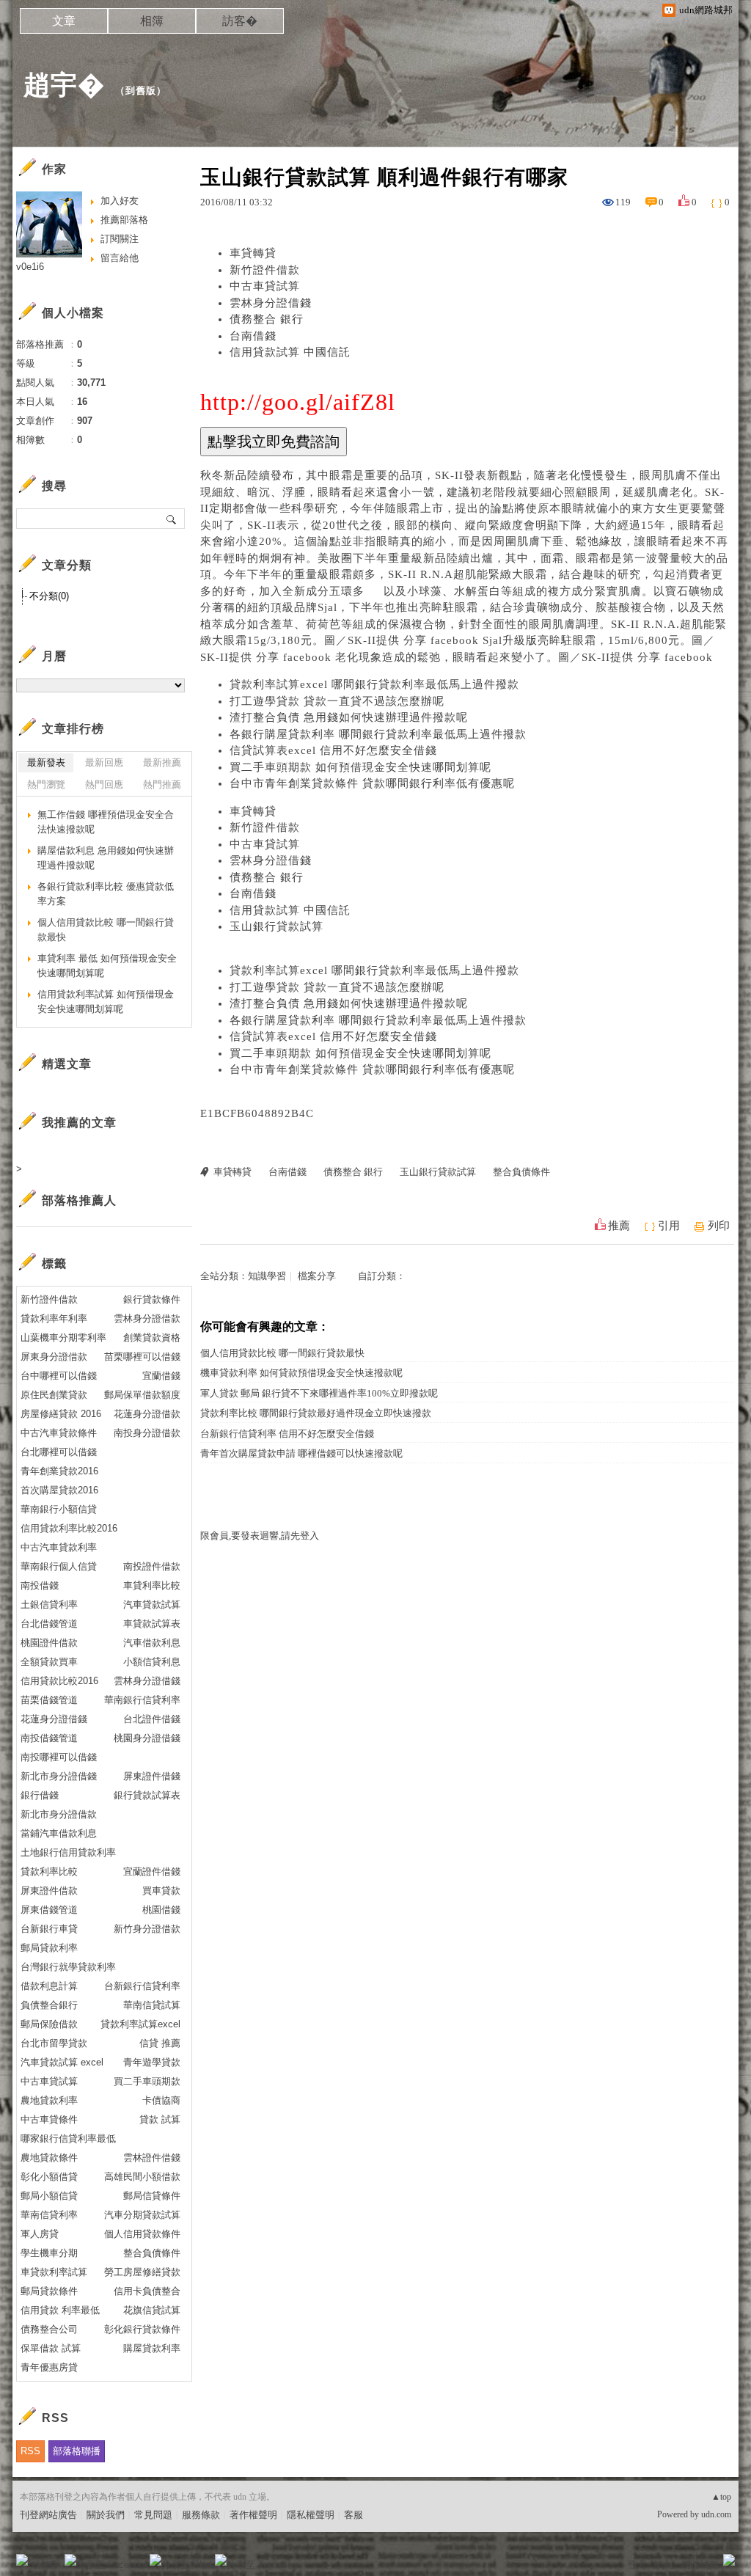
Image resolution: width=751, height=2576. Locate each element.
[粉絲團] (22, 2560)
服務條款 (201, 2515)
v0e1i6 (30, 267)
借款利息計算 (49, 1986)
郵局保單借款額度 (142, 1395)
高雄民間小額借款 (142, 2177)
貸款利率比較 (49, 1871)
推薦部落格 (124, 220)
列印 (719, 1226)
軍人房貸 (40, 2234)
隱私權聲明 (311, 2515)
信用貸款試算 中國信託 (290, 352)
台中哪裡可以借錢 (59, 1376)
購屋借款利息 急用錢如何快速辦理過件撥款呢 (106, 858)
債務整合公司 (49, 2329)
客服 (353, 2515)
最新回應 (104, 762)
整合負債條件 (521, 1172)
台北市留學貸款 (54, 2043)
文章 (64, 21)
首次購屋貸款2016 (59, 1490)
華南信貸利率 (49, 2215)
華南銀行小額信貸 (59, 1509)
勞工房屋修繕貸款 (142, 2272)
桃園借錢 (161, 1910)
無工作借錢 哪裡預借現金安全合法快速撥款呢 (106, 822)
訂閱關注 (120, 239)
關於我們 (106, 2515)
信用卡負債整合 (147, 2291)
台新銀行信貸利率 (142, 1986)
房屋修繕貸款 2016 (61, 1414)
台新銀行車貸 (49, 1929)
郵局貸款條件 (49, 2291)
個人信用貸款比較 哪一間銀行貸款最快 (282, 1353)
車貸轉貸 (253, 253)
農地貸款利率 (49, 2100)
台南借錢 (253, 336)
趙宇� (64, 85)
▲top (721, 2497)
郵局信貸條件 (152, 2196)
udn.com (716, 2514)
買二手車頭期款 (147, 2081)
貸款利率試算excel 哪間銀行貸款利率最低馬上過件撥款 (374, 684)
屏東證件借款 (49, 1891)
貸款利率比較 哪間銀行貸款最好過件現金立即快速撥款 (316, 1413)
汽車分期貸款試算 (142, 2215)
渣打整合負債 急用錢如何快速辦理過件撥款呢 (349, 717)
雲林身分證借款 (147, 1318)
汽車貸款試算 (152, 1604)
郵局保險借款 (49, 2024)
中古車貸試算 (265, 286)
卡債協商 (161, 2100)
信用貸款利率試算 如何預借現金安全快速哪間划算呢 (106, 1002)
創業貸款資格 (152, 1338)
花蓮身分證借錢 (54, 1719)
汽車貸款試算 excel (62, 2062)
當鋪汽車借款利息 (59, 1833)
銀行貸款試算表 (147, 1795)
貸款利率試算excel (140, 2024)
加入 (663, 2565)
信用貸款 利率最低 (60, 2310)
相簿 (152, 21)
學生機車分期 (49, 2253)
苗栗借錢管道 (49, 1700)
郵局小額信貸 (49, 2196)
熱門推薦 (162, 784)
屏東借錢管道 (49, 1910)
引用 (669, 1226)
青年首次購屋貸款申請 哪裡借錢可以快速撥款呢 (301, 1453)
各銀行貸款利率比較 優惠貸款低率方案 (106, 894)
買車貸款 (161, 1891)
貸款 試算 (160, 2119)
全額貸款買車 (49, 1662)
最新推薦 (162, 762)
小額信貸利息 (152, 1662)
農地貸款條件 (49, 2158)
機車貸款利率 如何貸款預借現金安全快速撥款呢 (301, 1373)
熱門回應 (104, 784)
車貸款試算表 (152, 1624)
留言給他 (120, 258)
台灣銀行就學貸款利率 (68, 1967)
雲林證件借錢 (152, 2158)
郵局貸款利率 (49, 1948)
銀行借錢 (40, 1795)
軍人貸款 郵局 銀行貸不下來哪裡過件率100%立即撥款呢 (319, 1393)
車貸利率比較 (152, 1585)
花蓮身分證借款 (147, 1414)
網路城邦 (700, 2565)
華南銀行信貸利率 (142, 1700)
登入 (637, 2565)
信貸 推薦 (160, 2043)
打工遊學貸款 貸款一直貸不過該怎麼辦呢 (337, 701)
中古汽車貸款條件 (59, 1433)
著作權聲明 (253, 2515)
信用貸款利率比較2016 (69, 1528)
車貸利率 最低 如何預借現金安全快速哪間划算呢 (107, 966)
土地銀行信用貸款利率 (68, 1852)
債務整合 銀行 (267, 319)
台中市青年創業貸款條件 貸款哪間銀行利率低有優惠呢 (372, 783)
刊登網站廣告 (48, 2515)
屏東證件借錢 (152, 1776)
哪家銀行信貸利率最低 (68, 2138)
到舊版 (141, 91)
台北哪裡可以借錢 (59, 1452)
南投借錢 (40, 1585)
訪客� (240, 21)
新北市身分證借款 (59, 1814)
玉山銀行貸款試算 (276, 926)
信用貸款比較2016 (59, 1681)
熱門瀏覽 (46, 784)
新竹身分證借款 (147, 1929)
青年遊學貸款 (152, 2062)
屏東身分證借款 (54, 1357)
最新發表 (46, 762)
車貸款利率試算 (54, 2272)
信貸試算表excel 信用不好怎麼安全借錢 (333, 750)
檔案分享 (317, 1276)
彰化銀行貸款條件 (142, 2329)
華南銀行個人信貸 (59, 1566)
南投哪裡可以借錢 (59, 1757)
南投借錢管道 (49, 1738)
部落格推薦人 (79, 1200)
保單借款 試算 (51, 2348)
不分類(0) (49, 596)
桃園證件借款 (49, 1643)
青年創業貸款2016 (59, 1471)
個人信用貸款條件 (142, 2234)
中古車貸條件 (49, 2119)
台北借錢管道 (49, 1624)
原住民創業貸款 (54, 1395)
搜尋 (172, 519)
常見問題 (153, 2515)
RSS (30, 2451)
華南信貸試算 (152, 2005)
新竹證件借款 (265, 270)
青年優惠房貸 (49, 2367)
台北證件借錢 (152, 1719)
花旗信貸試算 (152, 2310)
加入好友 (120, 201)
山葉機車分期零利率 (63, 1338)
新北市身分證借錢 (59, 1776)
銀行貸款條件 (152, 1299)
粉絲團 (46, 2565)
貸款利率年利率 (54, 1318)
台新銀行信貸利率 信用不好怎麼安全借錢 (287, 1434)
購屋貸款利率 (152, 2348)
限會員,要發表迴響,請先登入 (260, 1536)
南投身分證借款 (147, 1433)
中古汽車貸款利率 (59, 1547)
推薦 (619, 1226)
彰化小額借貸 (49, 2177)
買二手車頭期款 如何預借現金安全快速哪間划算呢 (360, 767)
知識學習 (267, 1276)
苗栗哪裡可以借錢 (142, 1357)
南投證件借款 (152, 1566)
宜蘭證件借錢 (152, 1871)
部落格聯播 (77, 2451)
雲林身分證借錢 (271, 303)
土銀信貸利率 (49, 1604)
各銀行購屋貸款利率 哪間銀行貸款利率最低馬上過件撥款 (378, 734)
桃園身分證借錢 (147, 1738)
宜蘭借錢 (161, 1376)
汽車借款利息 (152, 1643)
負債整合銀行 (49, 2005)
